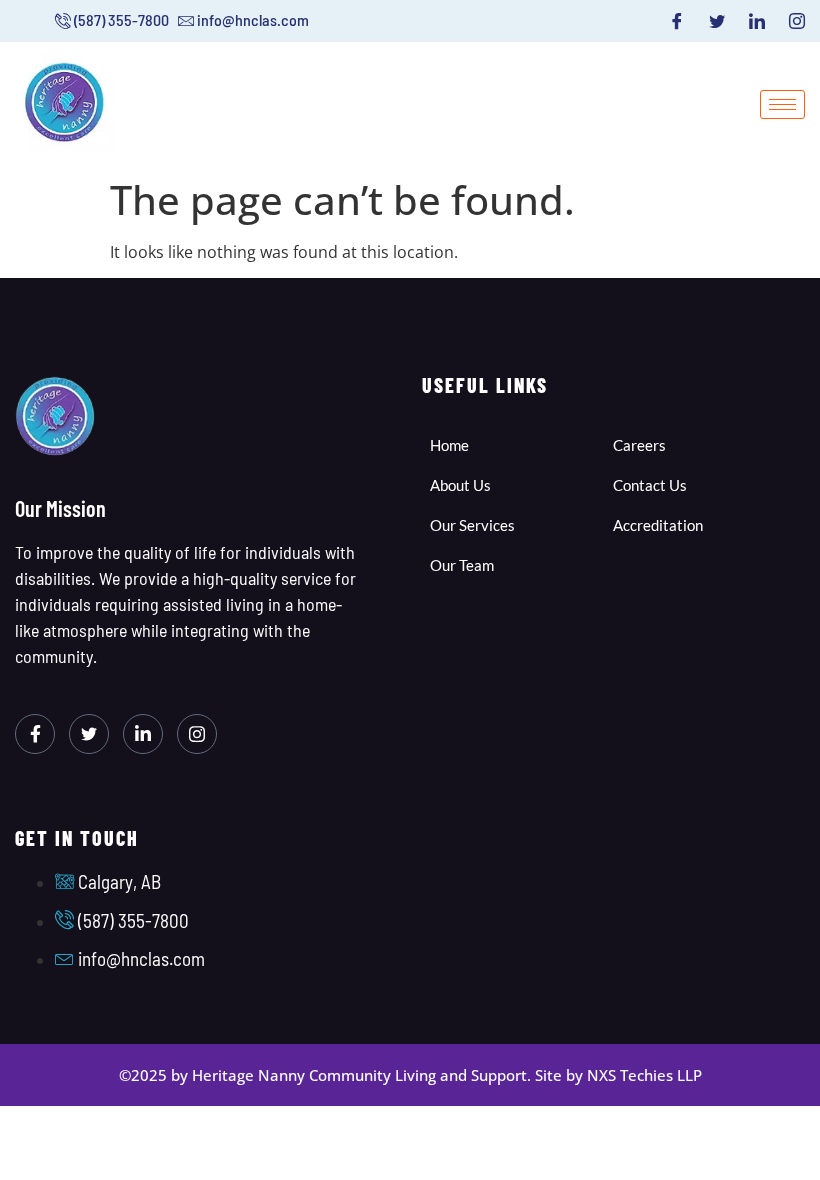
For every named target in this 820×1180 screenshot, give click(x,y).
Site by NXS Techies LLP (618, 1075)
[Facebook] (677, 21)
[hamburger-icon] (782, 104)
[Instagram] (797, 21)
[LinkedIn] (757, 21)
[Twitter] (717, 21)
